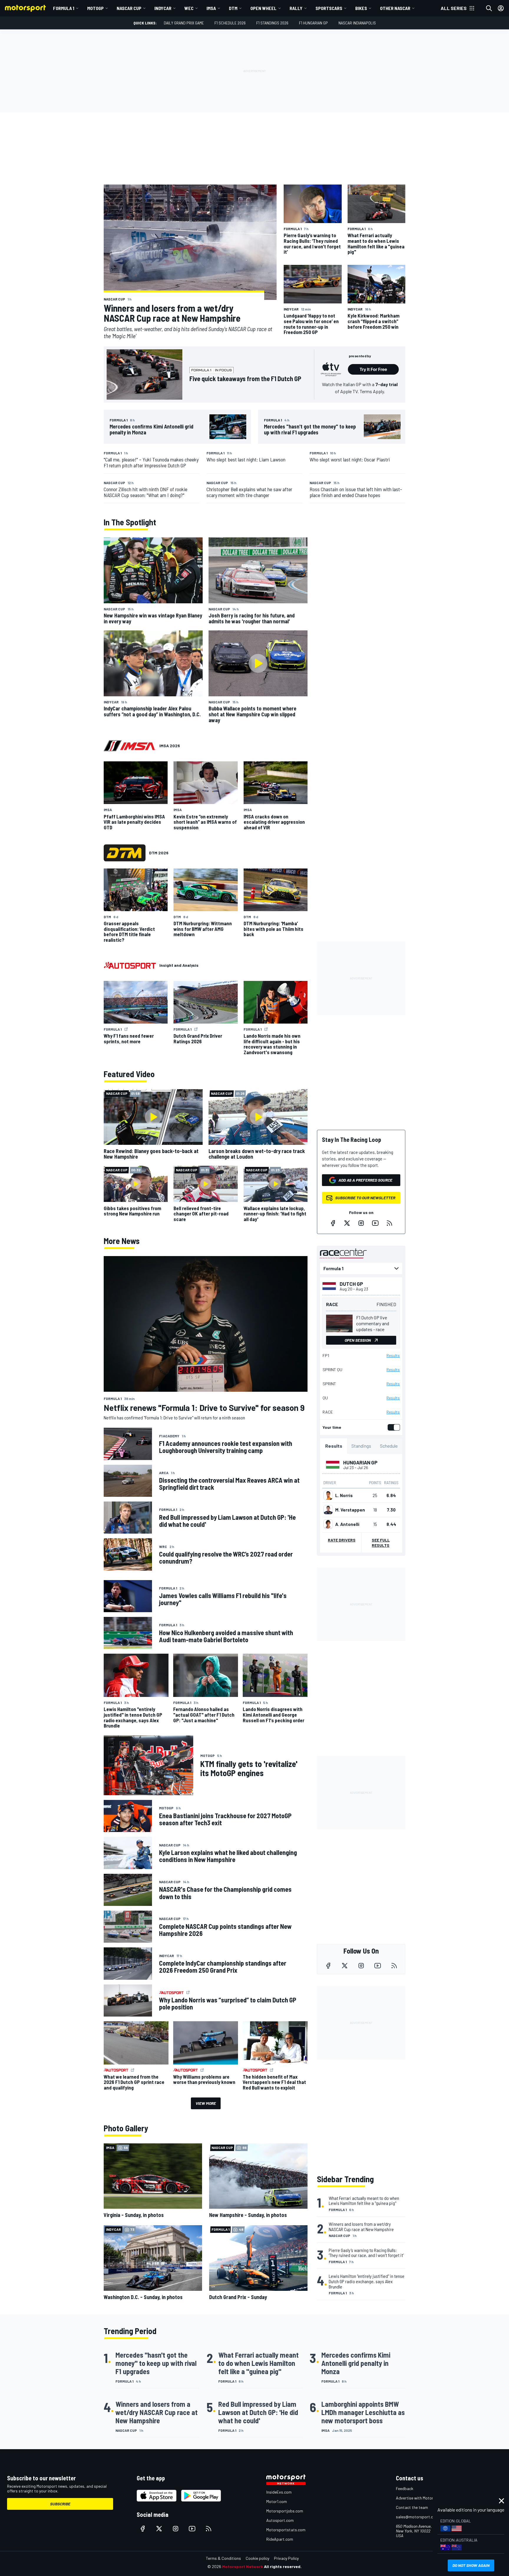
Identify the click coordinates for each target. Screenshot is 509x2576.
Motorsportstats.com (286, 2530)
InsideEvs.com (279, 2492)
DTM (233, 8)
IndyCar (163, 8)
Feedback (405, 2488)
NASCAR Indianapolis (357, 23)
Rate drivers (342, 1540)
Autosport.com (280, 2520)
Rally (296, 8)
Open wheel (263, 8)
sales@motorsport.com (417, 2517)
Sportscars (329, 8)
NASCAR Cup (129, 8)
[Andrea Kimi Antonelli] (328, 1524)
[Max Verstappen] (328, 1510)
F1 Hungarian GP (313, 23)
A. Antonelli (347, 1524)
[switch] (393, 1427)
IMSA (211, 8)
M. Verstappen (350, 1510)
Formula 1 (64, 8)
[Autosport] (130, 965)
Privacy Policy (286, 2558)
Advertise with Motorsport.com (424, 2498)
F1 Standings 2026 (272, 23)
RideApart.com (280, 2539)
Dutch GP (351, 1284)
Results (393, 1356)
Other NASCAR (395, 8)
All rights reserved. (283, 2566)
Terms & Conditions (223, 2558)
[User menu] (501, 8)
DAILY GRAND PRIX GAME (184, 23)
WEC (189, 8)
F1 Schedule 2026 (230, 23)
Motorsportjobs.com (285, 2511)
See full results (381, 1543)
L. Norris (344, 1495)
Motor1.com (277, 2501)
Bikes (361, 8)
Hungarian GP (360, 1462)
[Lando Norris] (328, 1495)
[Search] (489, 8)
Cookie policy (257, 2558)
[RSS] (389, 1223)
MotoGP (95, 8)
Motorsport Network (243, 2566)
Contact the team (412, 2507)
